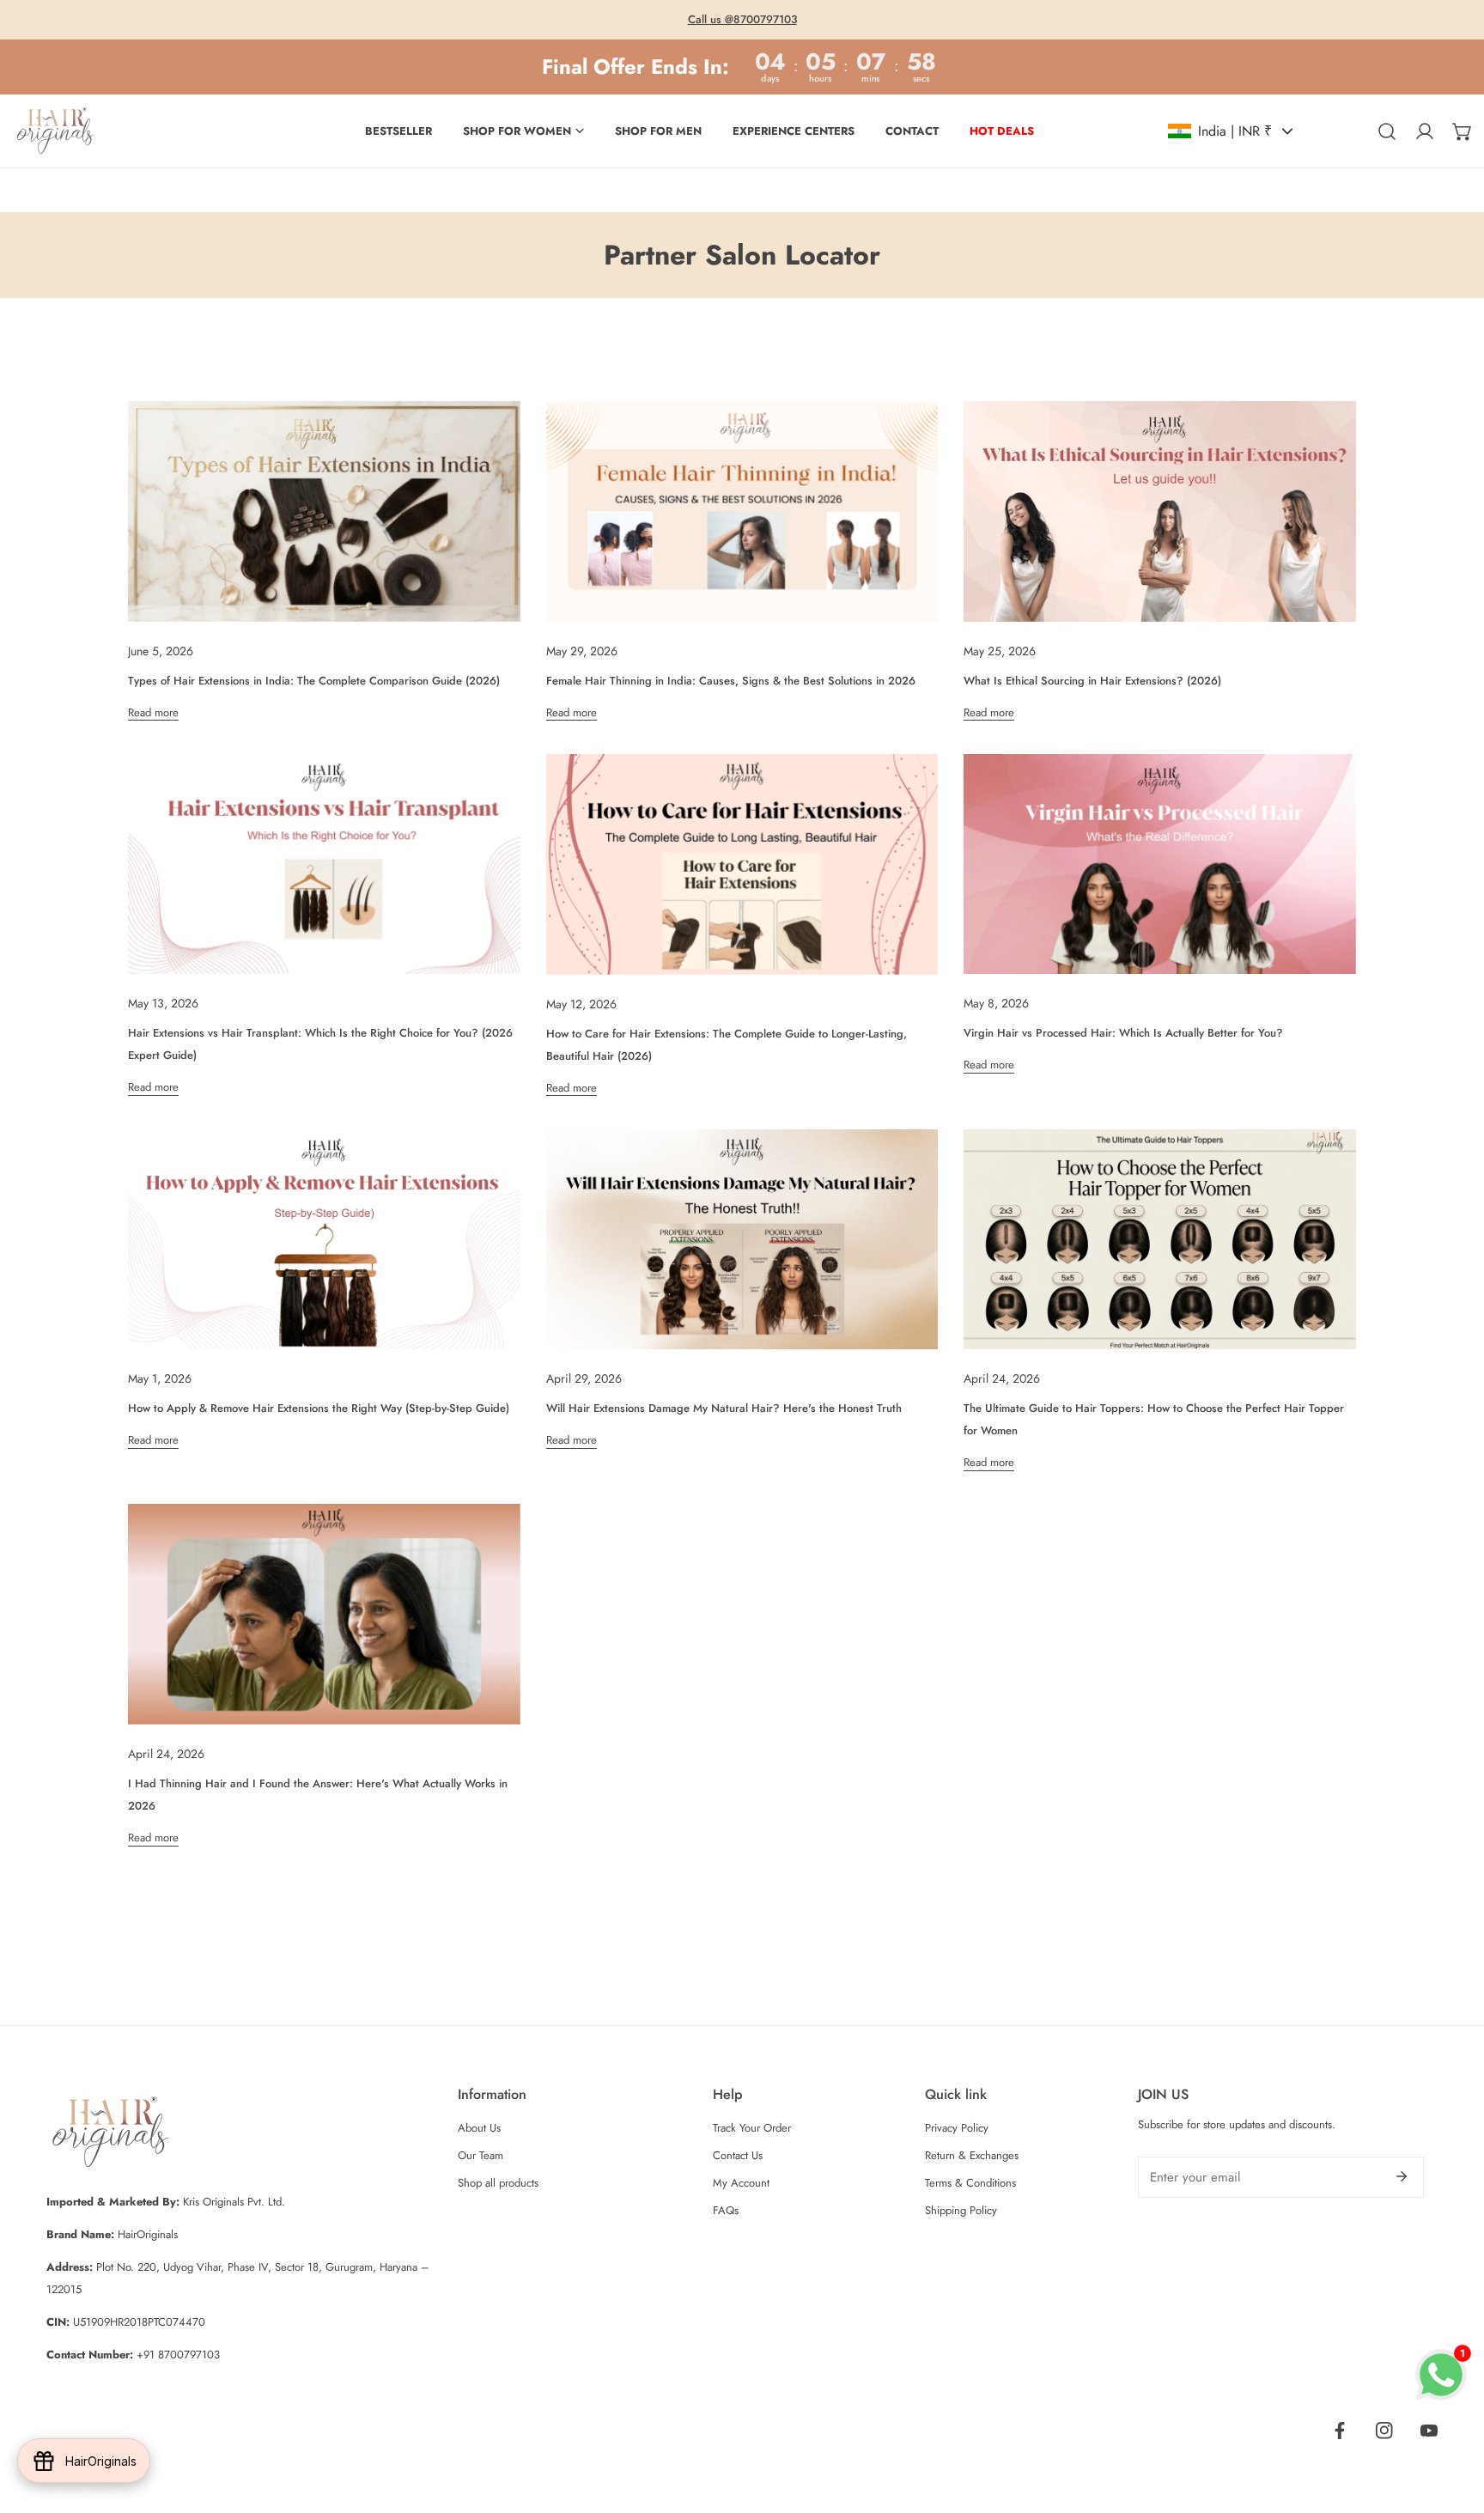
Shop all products (498, 2183)
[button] (1463, 131)
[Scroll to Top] (1453, 2422)
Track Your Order (752, 2128)
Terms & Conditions (970, 2183)
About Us (479, 2128)
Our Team (480, 2155)
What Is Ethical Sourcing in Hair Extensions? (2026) (1092, 681)
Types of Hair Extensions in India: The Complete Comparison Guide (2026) (314, 681)
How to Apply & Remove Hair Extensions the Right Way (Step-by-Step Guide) (319, 1408)
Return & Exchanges (972, 2155)
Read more (153, 713)
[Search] (1387, 131)
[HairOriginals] (56, 131)
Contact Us (738, 2155)
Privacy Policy (957, 2128)
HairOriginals (120, 2490)
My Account (741, 2183)
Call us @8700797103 (742, 19)
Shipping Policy (961, 2210)
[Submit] (1402, 2176)
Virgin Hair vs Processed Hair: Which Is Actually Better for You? (1123, 1033)
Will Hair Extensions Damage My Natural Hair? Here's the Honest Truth (724, 1408)
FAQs (726, 2210)
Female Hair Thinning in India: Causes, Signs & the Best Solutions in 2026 (731, 681)
